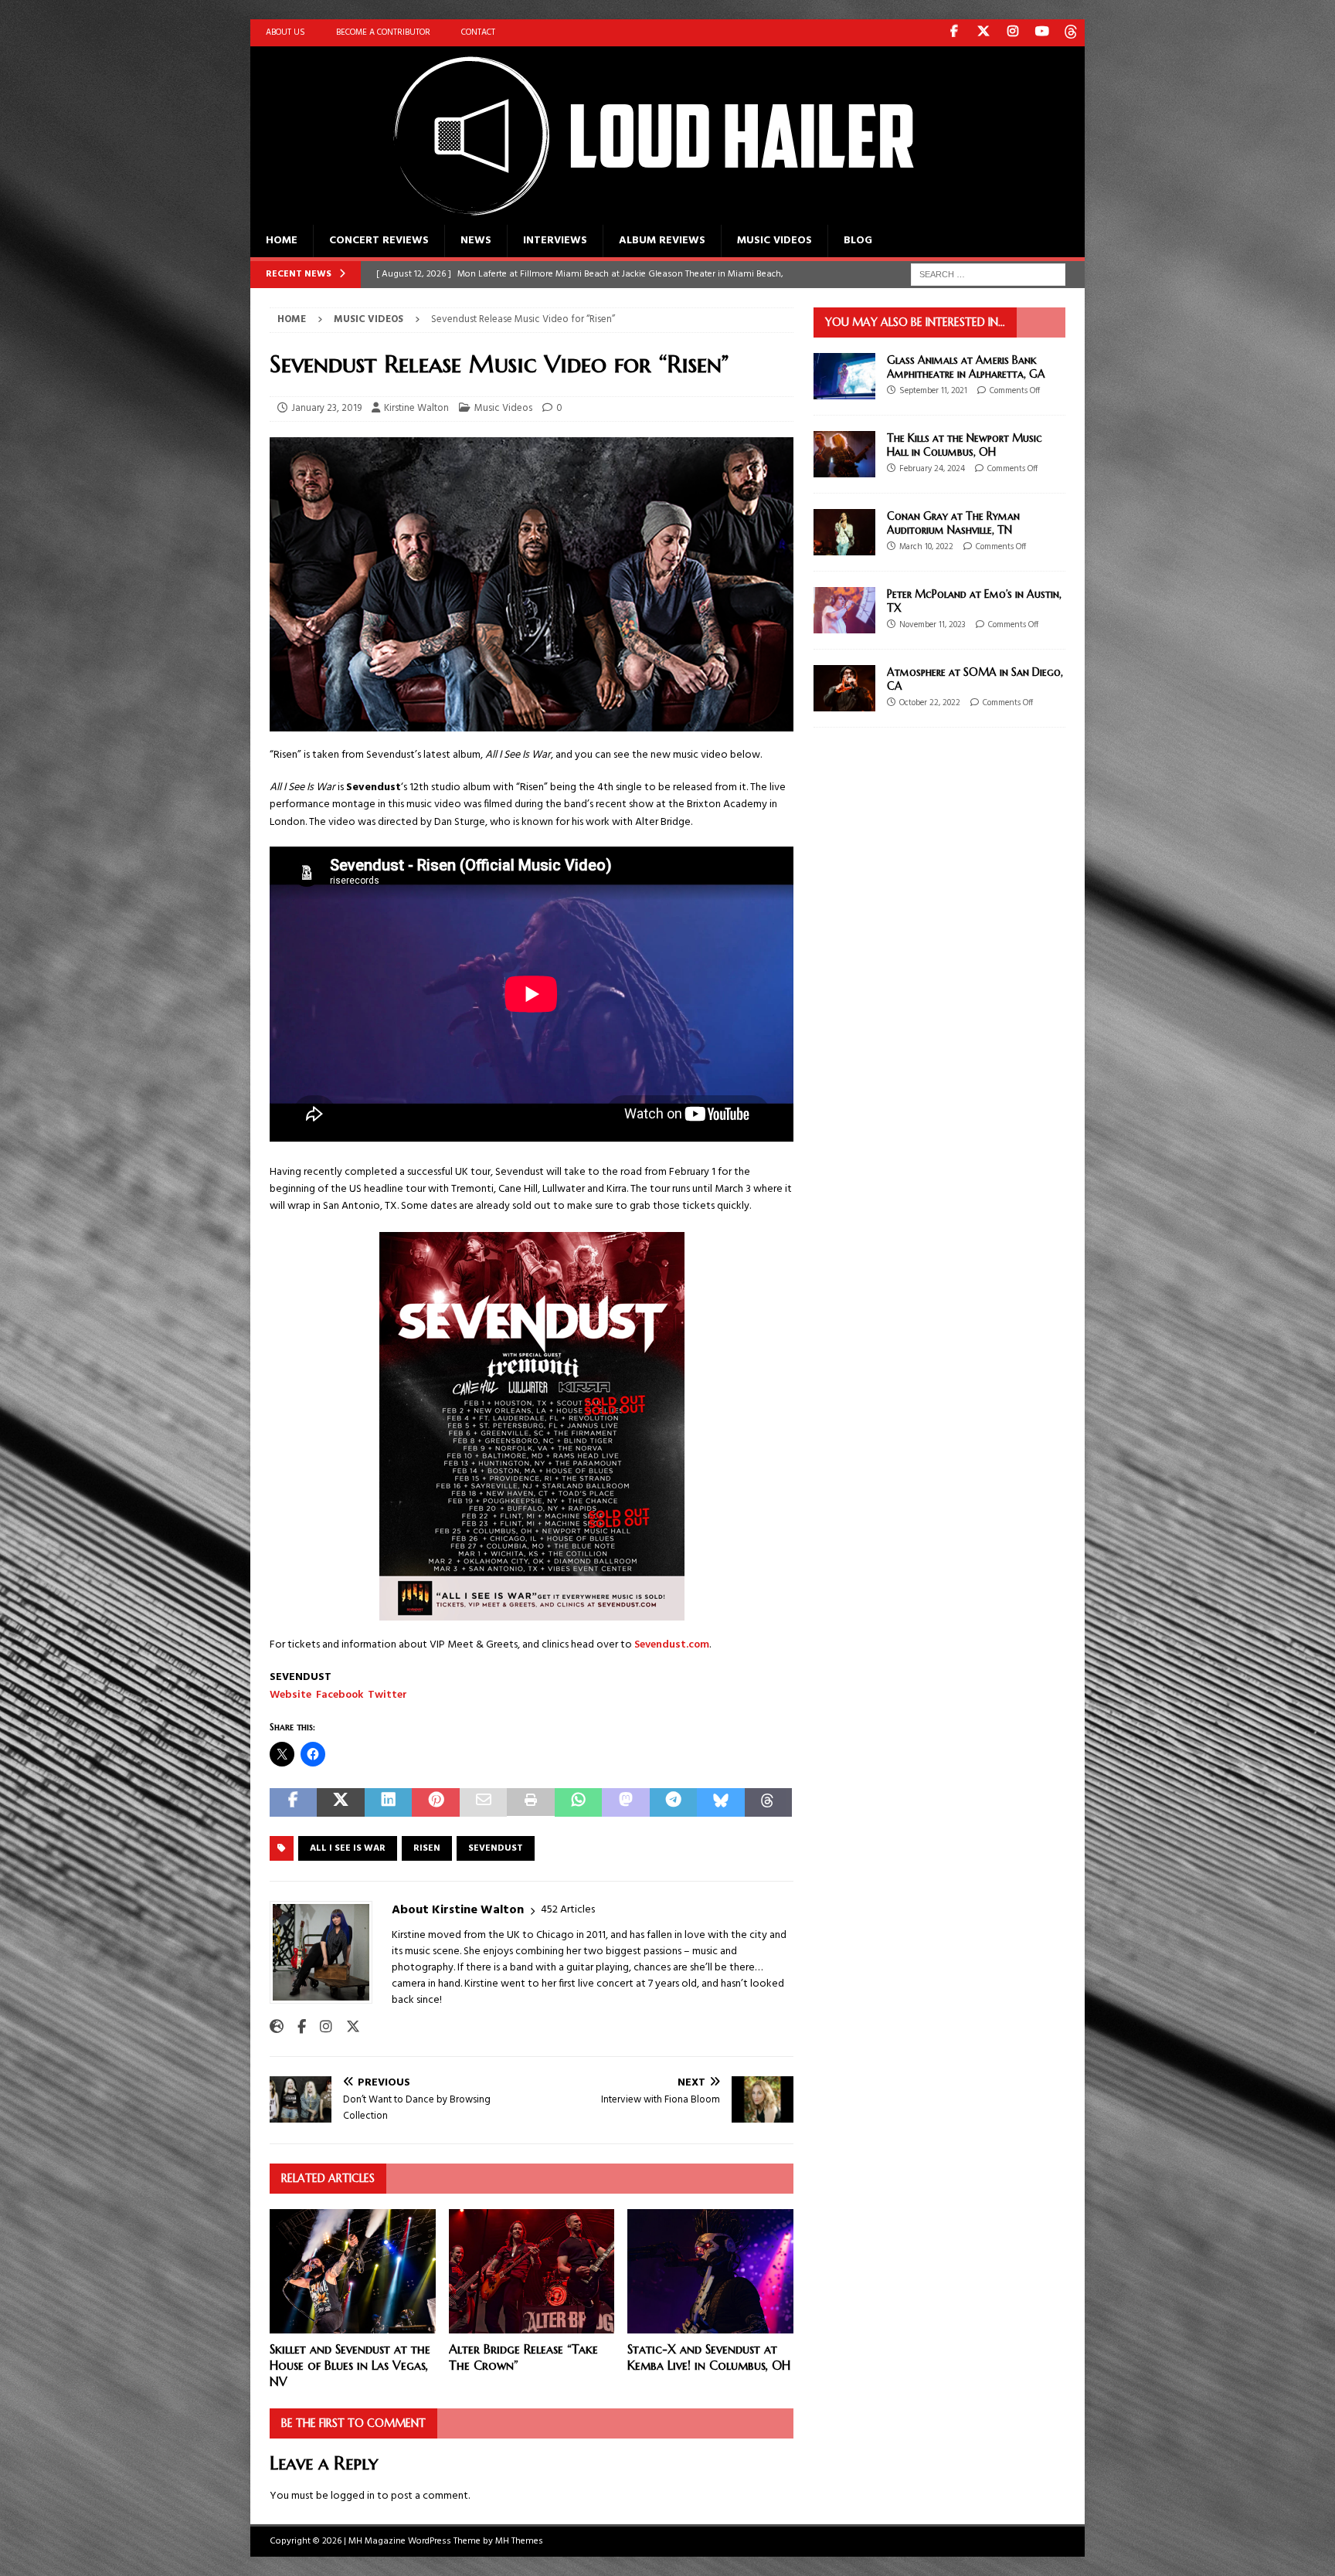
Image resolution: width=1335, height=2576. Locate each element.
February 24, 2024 (932, 469)
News (476, 241)
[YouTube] (1042, 33)
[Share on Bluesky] (720, 1802)
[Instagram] (1012, 33)
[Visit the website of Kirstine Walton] (277, 2028)
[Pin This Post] (435, 1802)
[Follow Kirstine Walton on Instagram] (320, 2028)
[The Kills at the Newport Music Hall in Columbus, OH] (844, 454)
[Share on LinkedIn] (388, 1802)
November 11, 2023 (932, 625)
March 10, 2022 (926, 547)
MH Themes (519, 2541)
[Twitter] (983, 33)
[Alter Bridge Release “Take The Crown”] (532, 2271)
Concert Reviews (379, 241)
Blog (858, 241)
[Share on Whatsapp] (578, 1802)
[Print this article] (530, 1802)
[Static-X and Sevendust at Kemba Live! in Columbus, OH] (710, 2271)
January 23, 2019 (326, 408)
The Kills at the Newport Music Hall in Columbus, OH (965, 445)
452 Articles (568, 1910)
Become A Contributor (383, 32)
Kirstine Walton (416, 408)
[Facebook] (954, 33)
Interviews (555, 241)
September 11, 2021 (933, 391)
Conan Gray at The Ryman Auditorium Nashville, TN (953, 523)
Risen (427, 1848)
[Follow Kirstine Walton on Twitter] (347, 2028)
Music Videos (775, 241)
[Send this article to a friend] (483, 1802)
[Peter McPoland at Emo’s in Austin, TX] (844, 610)
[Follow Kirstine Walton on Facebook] (296, 2028)
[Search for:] (988, 275)
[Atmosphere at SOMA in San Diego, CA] (844, 688)
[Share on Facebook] (293, 1802)
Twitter (387, 1695)
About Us (285, 32)
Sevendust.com (672, 1645)
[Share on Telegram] (673, 1802)
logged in (353, 2496)
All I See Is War (348, 1848)
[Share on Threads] (768, 1802)
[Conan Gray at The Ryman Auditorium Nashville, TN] (844, 532)
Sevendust (496, 1848)
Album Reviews (662, 241)
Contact (478, 32)
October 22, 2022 (930, 703)
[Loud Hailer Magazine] (637, 216)
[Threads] (1071, 33)
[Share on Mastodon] (625, 1802)
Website (290, 1695)
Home (282, 241)
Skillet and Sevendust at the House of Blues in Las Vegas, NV (350, 2365)
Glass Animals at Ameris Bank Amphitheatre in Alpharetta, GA (966, 367)
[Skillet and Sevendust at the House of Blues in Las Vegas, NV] (353, 2271)
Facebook (340, 1695)
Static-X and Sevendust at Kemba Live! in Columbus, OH (709, 2357)
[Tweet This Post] (340, 1802)
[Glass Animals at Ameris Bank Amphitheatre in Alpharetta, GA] (844, 376)
